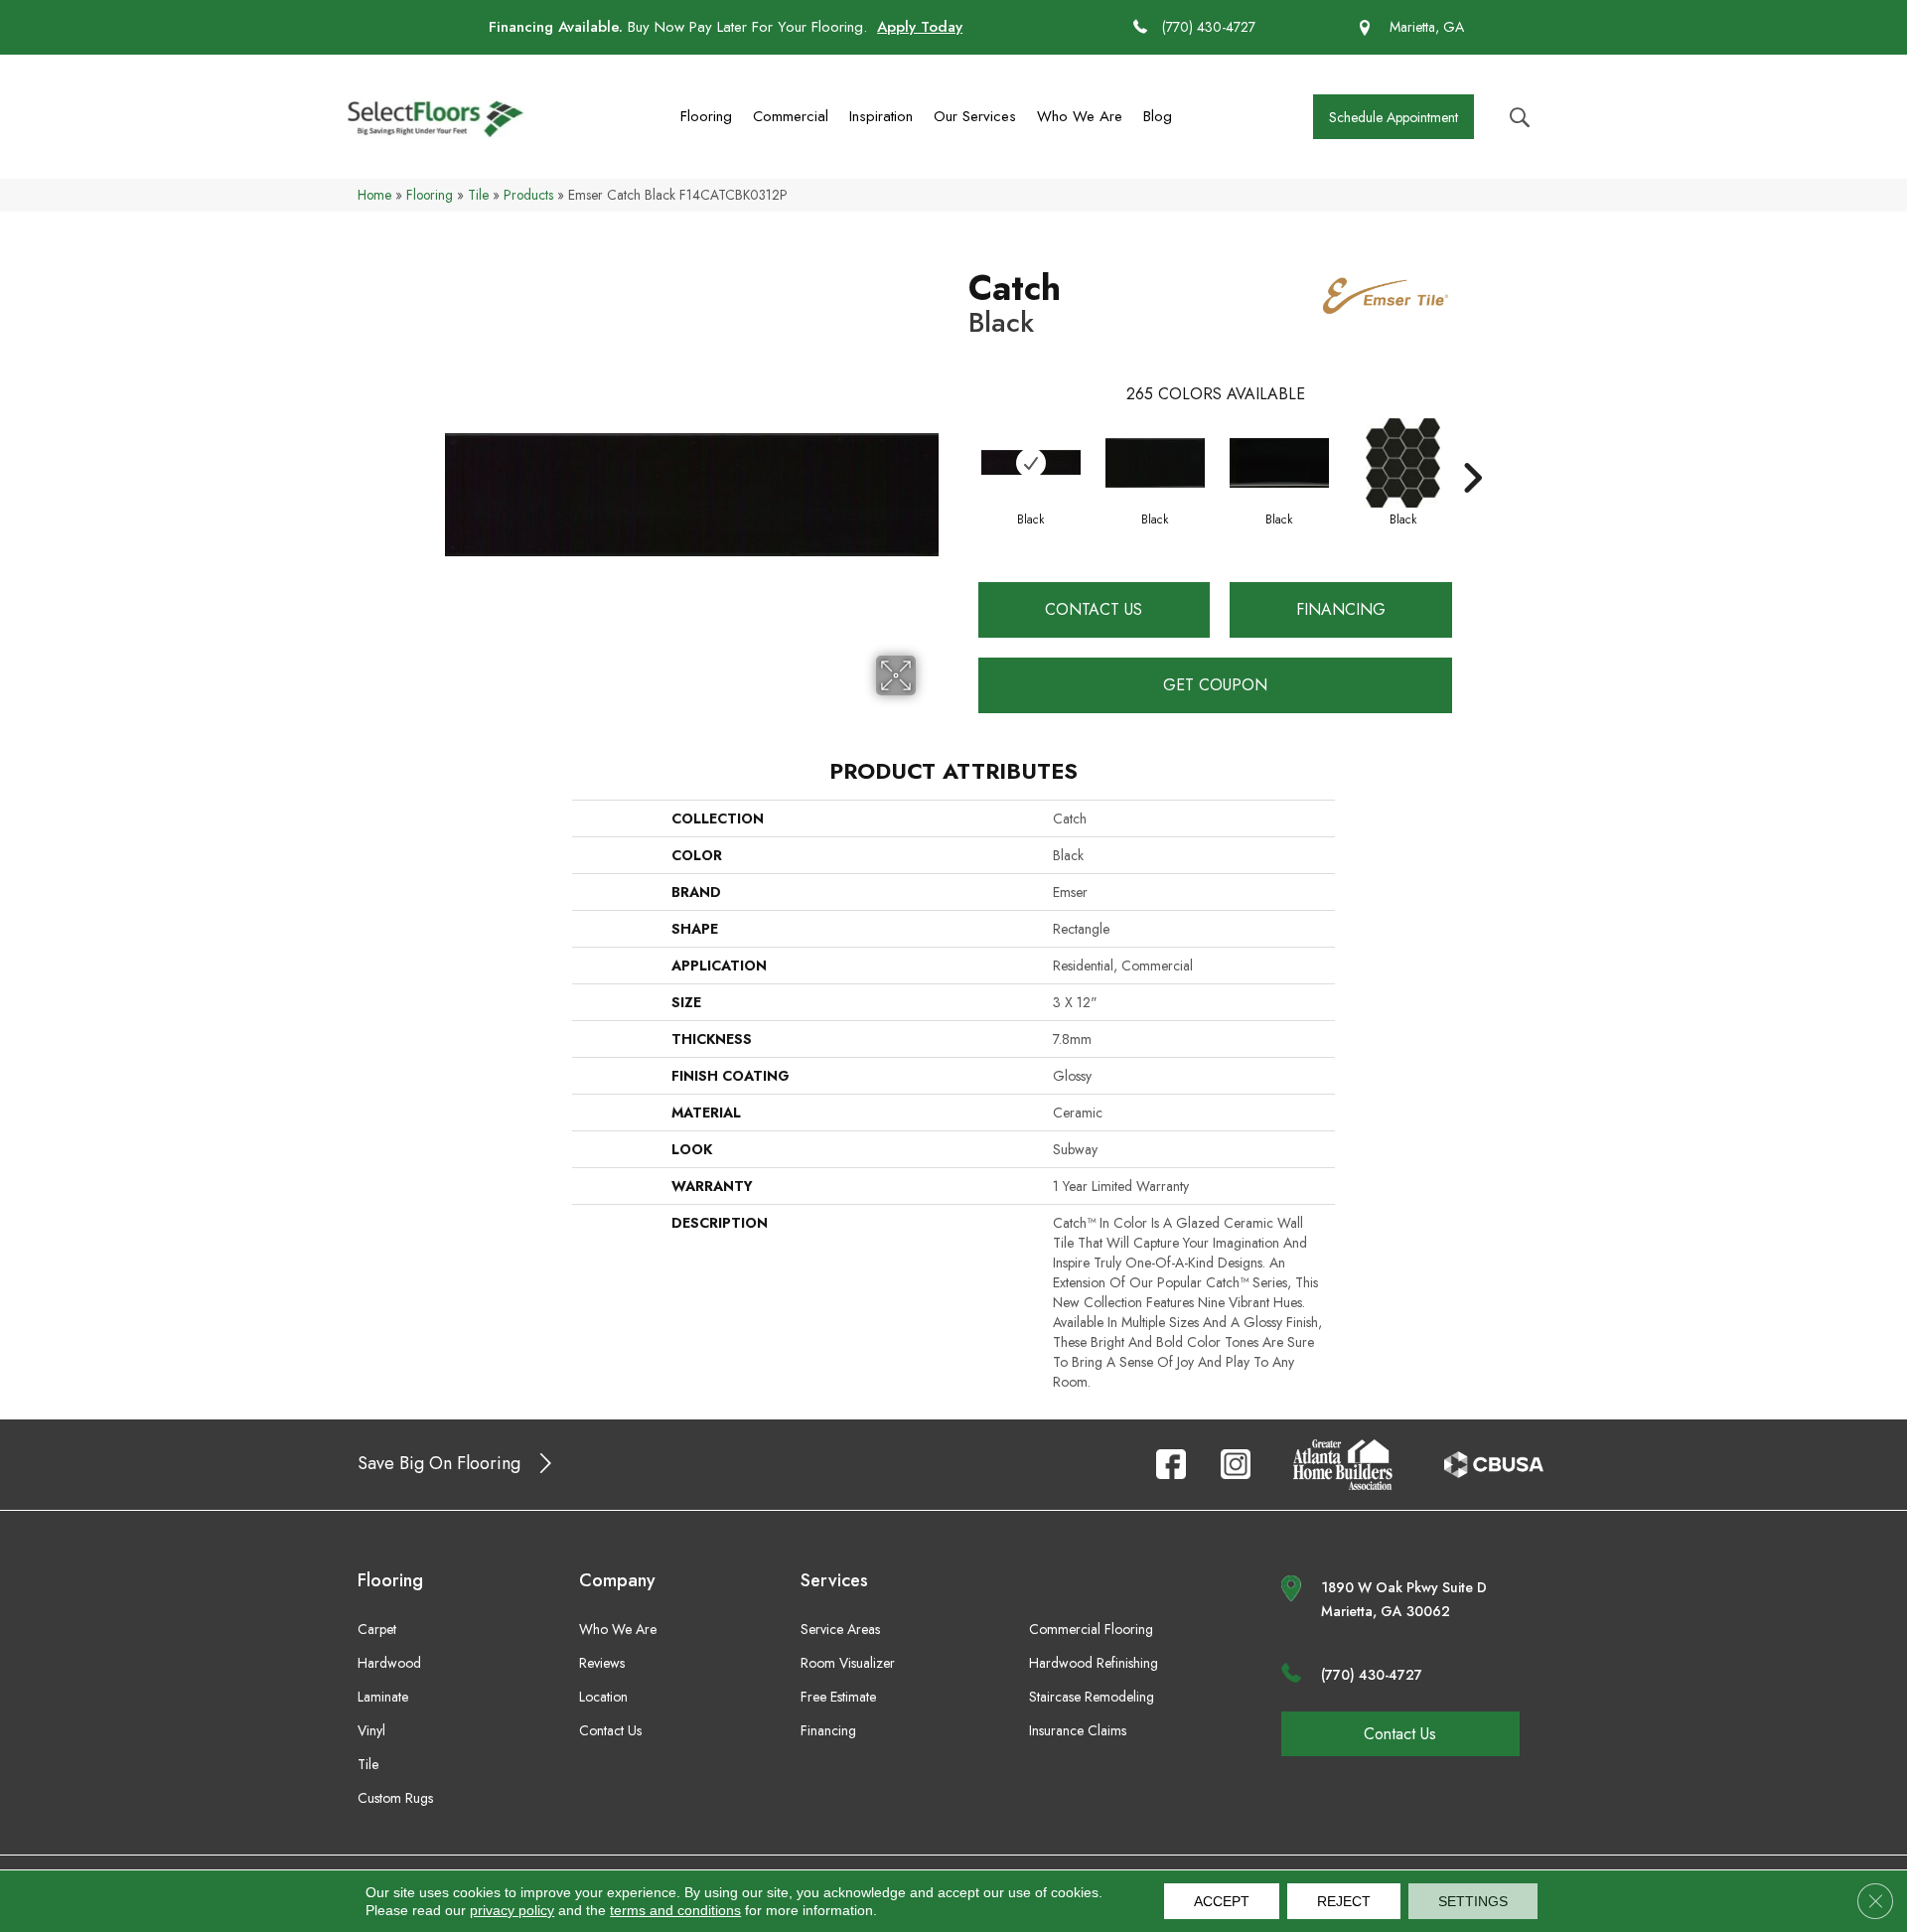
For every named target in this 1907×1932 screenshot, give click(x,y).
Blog (1158, 116)
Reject (1344, 1901)
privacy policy (512, 1910)
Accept (1222, 1901)
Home (374, 195)
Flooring (706, 116)
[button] (1394, 117)
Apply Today (920, 27)
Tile (478, 195)
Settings (1473, 1901)
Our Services (975, 116)
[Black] (1031, 462)
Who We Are (1080, 116)
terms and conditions (675, 1910)
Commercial (791, 116)
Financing (1341, 609)
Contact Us (1094, 609)
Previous (958, 448)
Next (1472, 448)
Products (528, 195)
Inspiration (881, 116)
